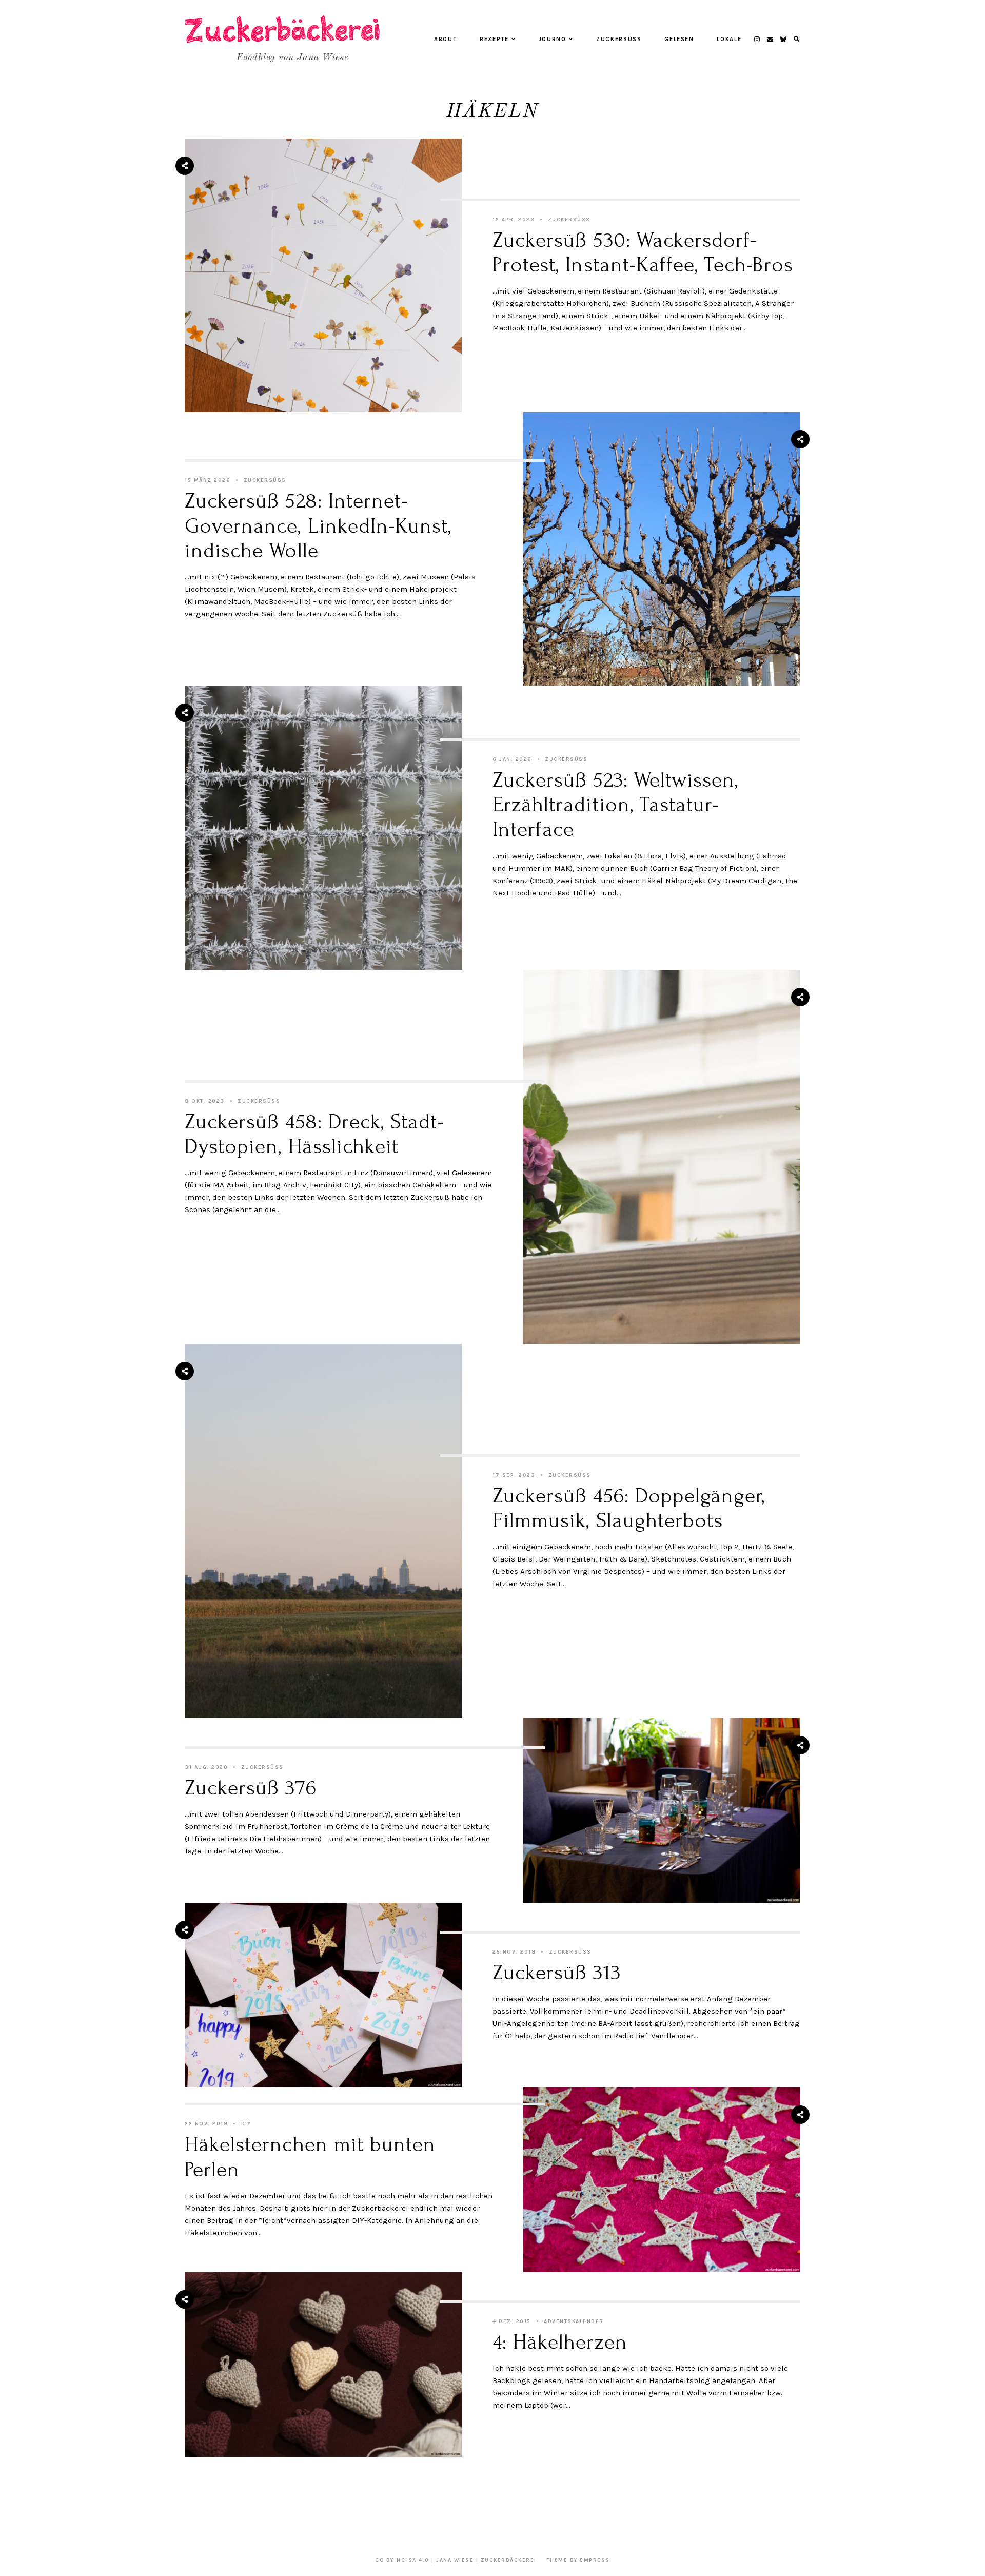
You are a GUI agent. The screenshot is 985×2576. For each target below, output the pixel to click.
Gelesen (679, 39)
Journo (553, 39)
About (445, 39)
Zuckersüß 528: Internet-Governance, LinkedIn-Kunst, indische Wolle (318, 526)
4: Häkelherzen (560, 2342)
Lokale (729, 39)
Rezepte (494, 39)
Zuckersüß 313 (557, 1973)
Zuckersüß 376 (251, 1788)
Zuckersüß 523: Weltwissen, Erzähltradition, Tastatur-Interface (615, 805)
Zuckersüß (619, 39)
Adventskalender (574, 2321)
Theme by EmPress (578, 2560)
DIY (246, 2124)
